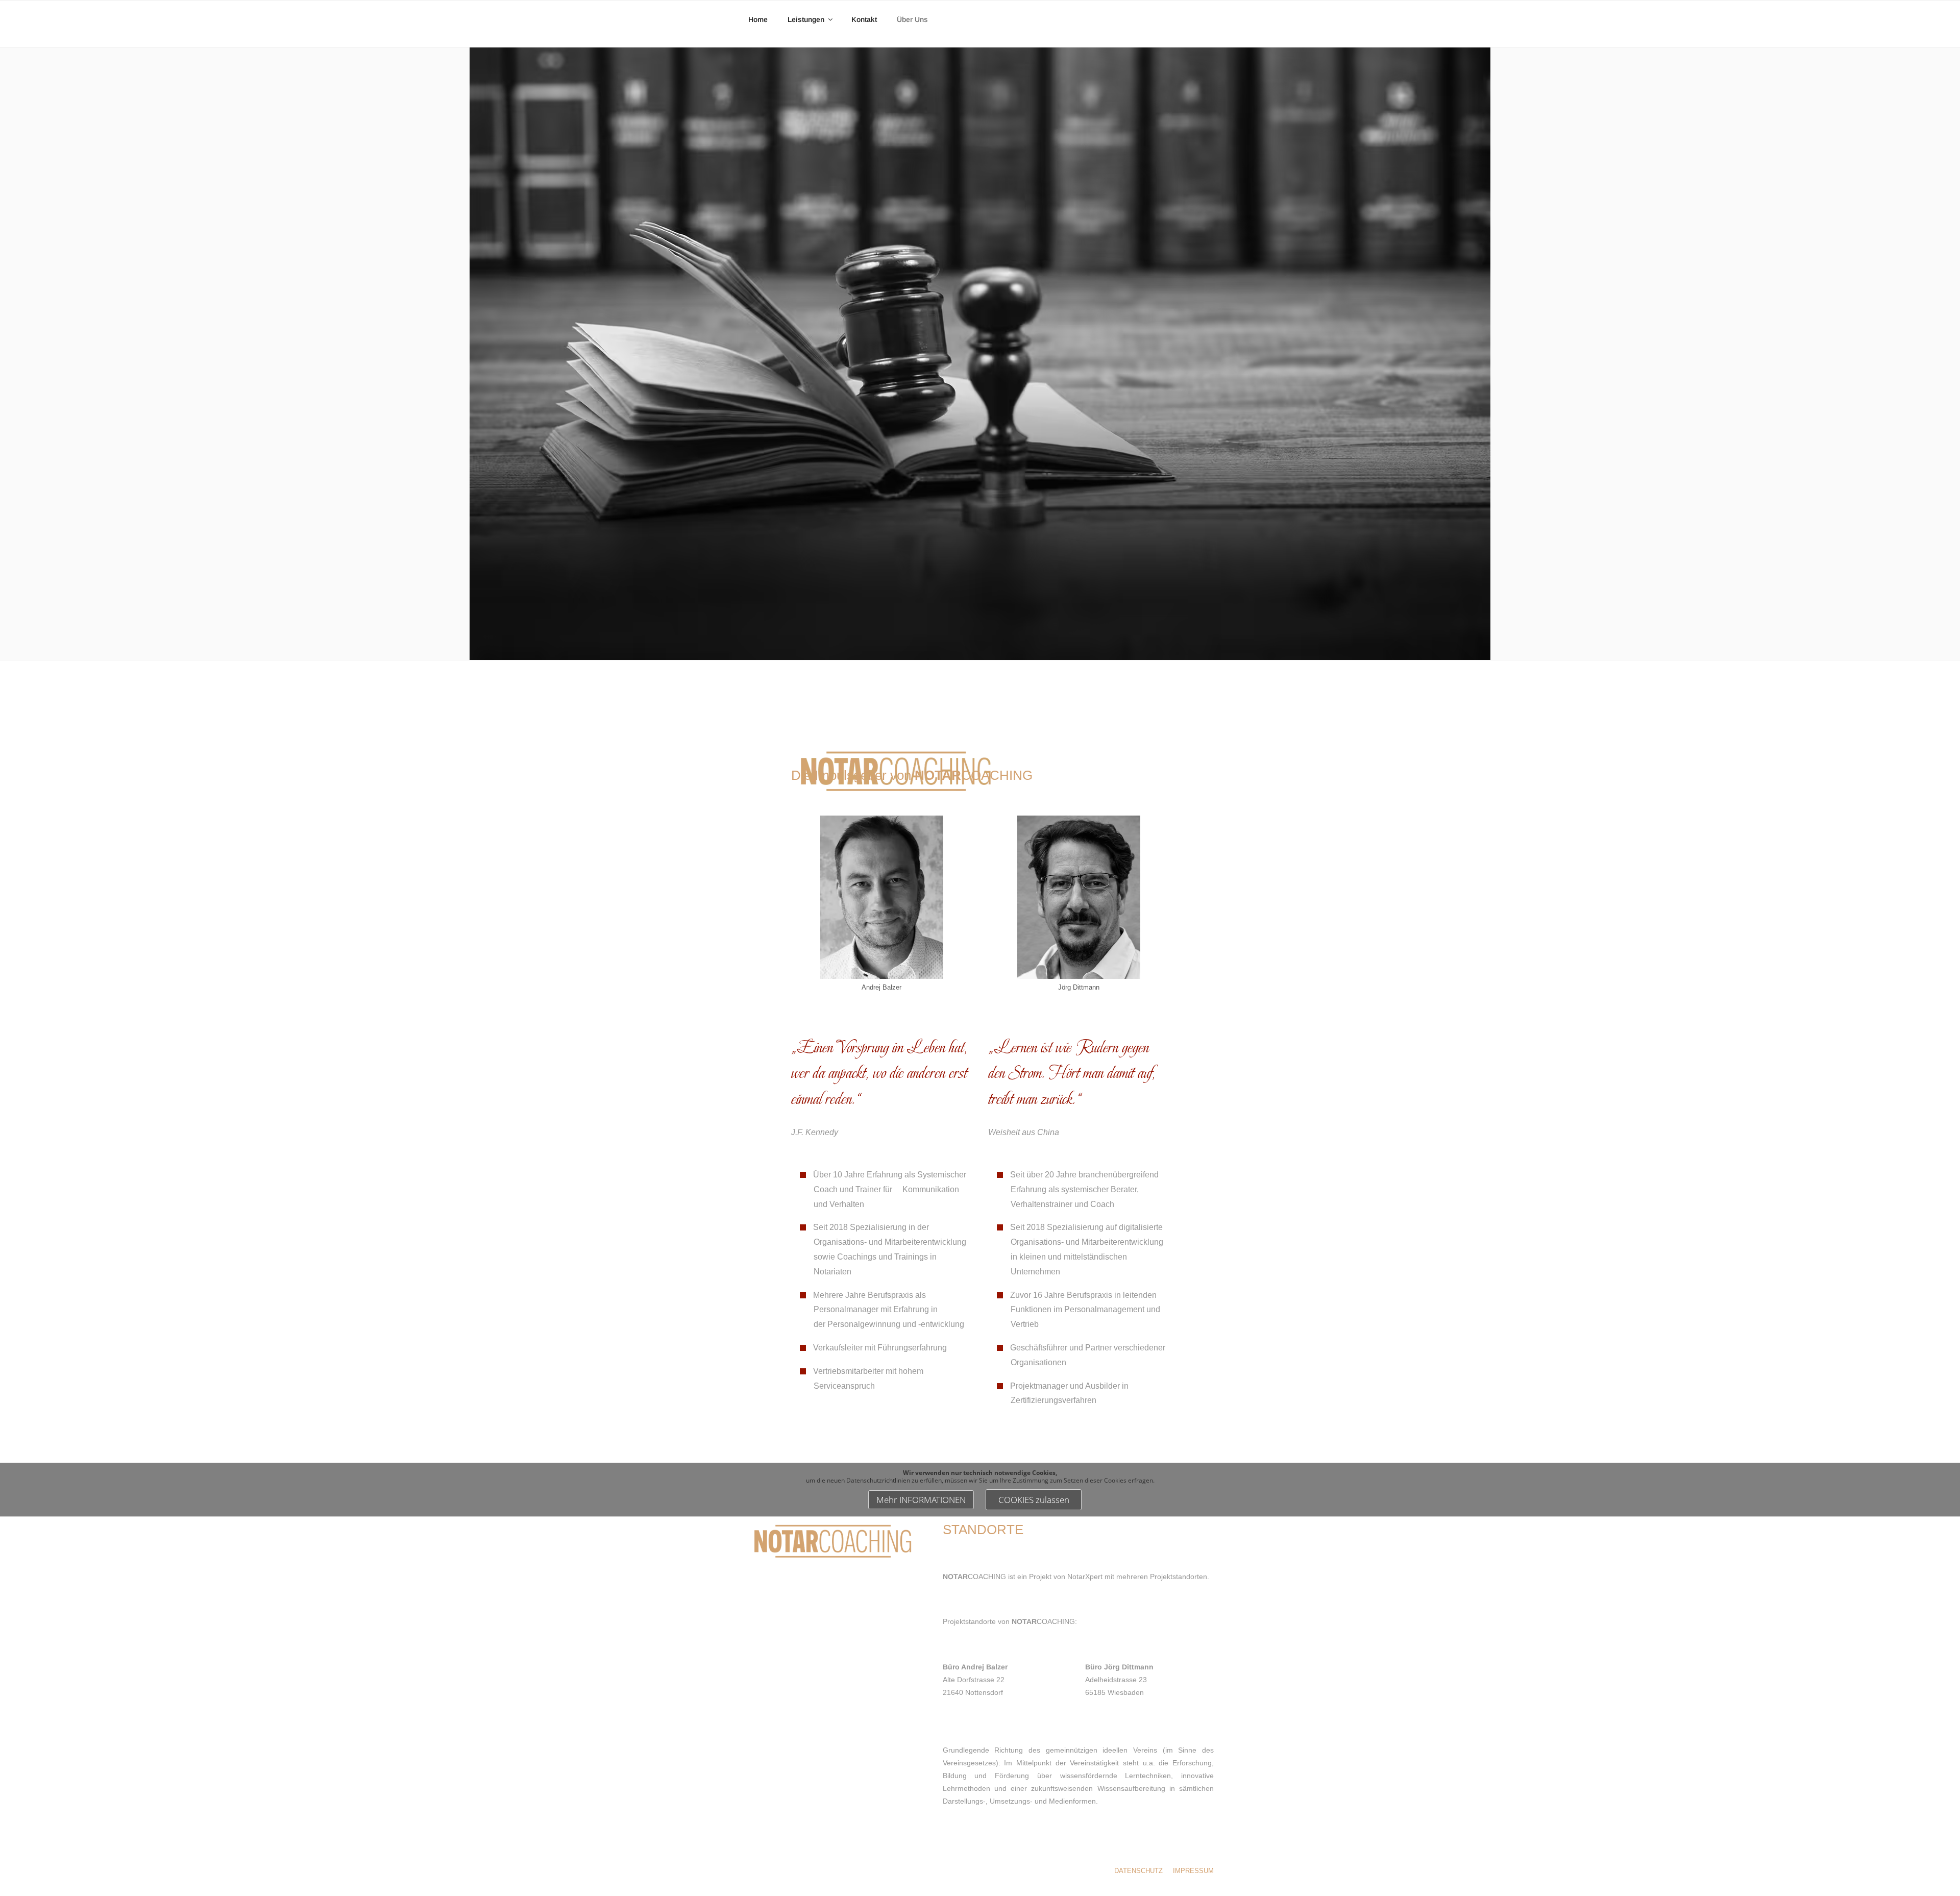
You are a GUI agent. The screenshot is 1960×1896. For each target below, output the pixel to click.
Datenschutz (1138, 1871)
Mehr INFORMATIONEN (921, 1500)
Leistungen (806, 19)
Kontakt (864, 19)
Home (758, 19)
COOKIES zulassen (1034, 1500)
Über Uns (912, 19)
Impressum (1193, 1871)
